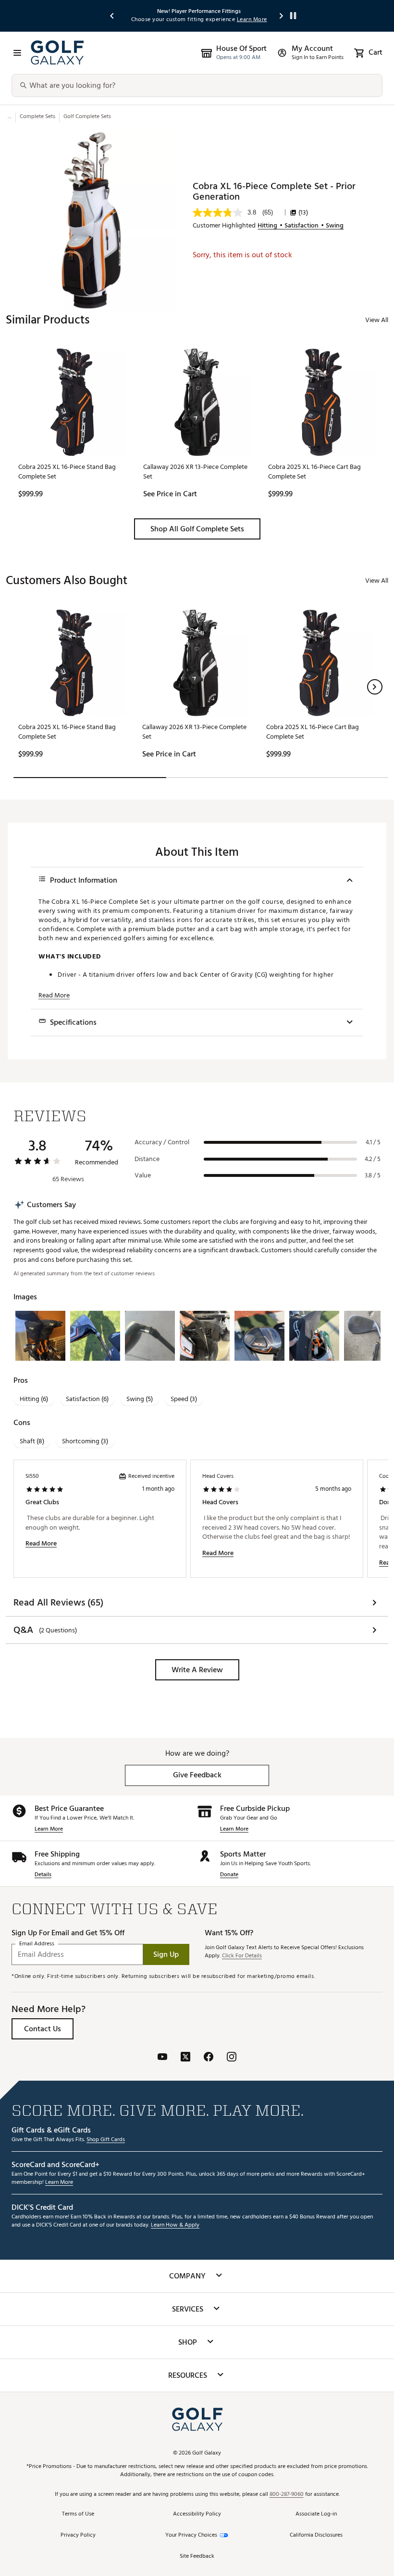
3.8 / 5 (373, 1175)
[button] (197, 529)
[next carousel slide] (282, 16)
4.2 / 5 (373, 1159)
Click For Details (242, 1956)
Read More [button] (54, 995)
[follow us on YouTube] (162, 2058)
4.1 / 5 (373, 1142)
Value (143, 1175)
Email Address (37, 1944)
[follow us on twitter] (185, 2058)
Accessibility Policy (197, 2514)
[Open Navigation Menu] (17, 53)
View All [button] (377, 320)
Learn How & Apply (175, 2225)
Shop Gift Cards (106, 2140)
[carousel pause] (293, 16)
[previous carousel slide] (112, 16)
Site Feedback (197, 2557)
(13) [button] (303, 213)
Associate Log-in (316, 2514)
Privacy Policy (78, 2535)
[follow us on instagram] (232, 2058)
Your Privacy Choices (191, 2535)
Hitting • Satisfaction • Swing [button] (301, 226)
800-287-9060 (287, 2495)
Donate (229, 1875)
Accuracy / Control (162, 1142)
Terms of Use (78, 2514)
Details (43, 1875)
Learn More (49, 1829)
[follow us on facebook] (209, 2058)
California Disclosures (316, 2535)
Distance (147, 1159)
